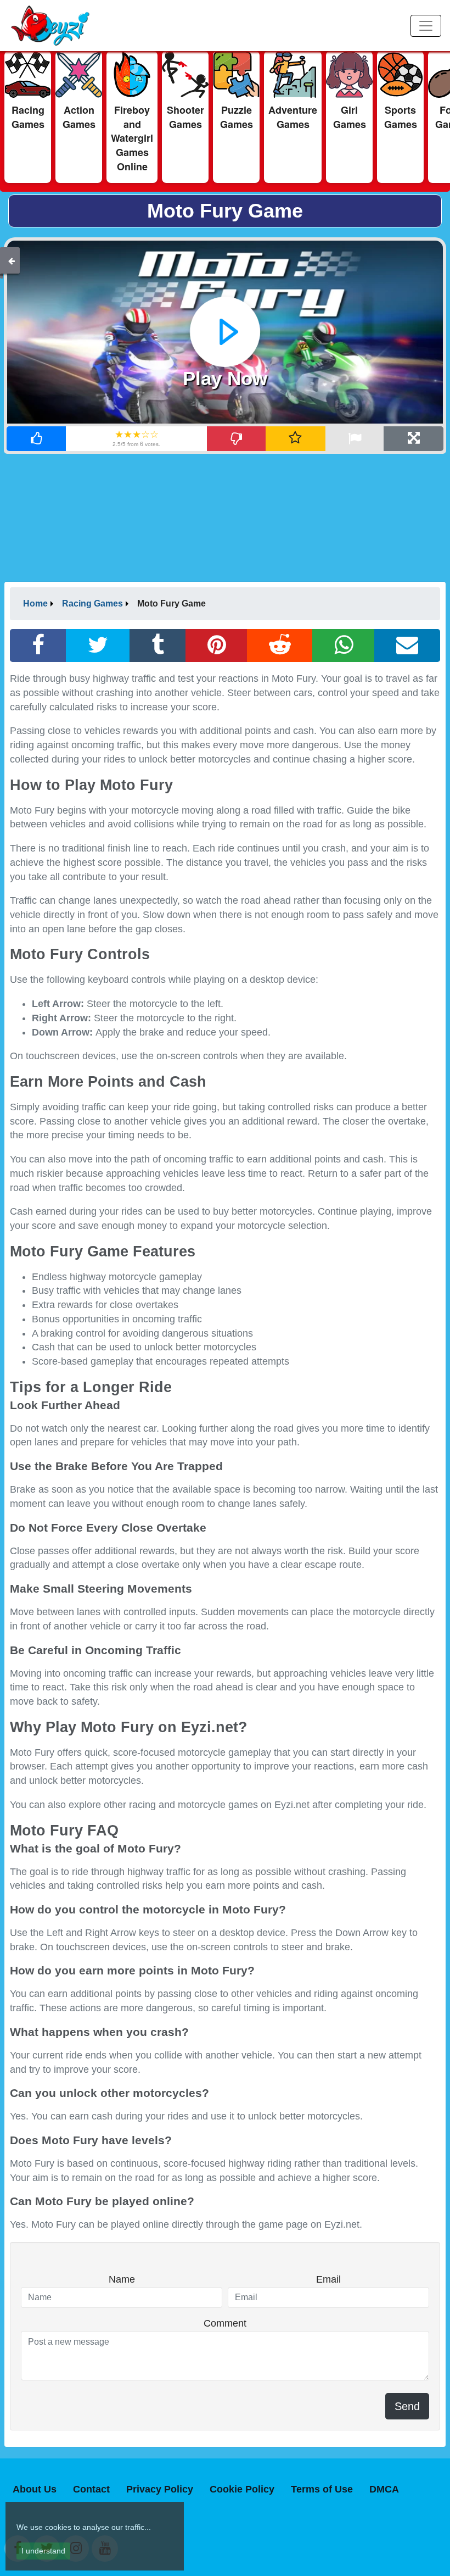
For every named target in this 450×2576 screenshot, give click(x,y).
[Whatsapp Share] (344, 646)
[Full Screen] (414, 439)
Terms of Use (322, 2489)
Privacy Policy (160, 2489)
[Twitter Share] (98, 646)
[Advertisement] (225, 517)
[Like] (36, 439)
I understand (43, 2551)
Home (35, 603)
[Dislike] (237, 439)
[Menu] (426, 26)
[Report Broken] (355, 439)
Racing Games (92, 603)
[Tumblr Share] (158, 646)
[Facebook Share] (38, 646)
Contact (91, 2489)
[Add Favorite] (296, 439)
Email (328, 2279)
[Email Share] (407, 646)
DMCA (384, 2489)
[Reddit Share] (280, 646)
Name (122, 2279)
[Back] (12, 260)
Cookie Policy (242, 2489)
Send (407, 2406)
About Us (35, 2489)
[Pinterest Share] (217, 646)
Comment (225, 2323)
